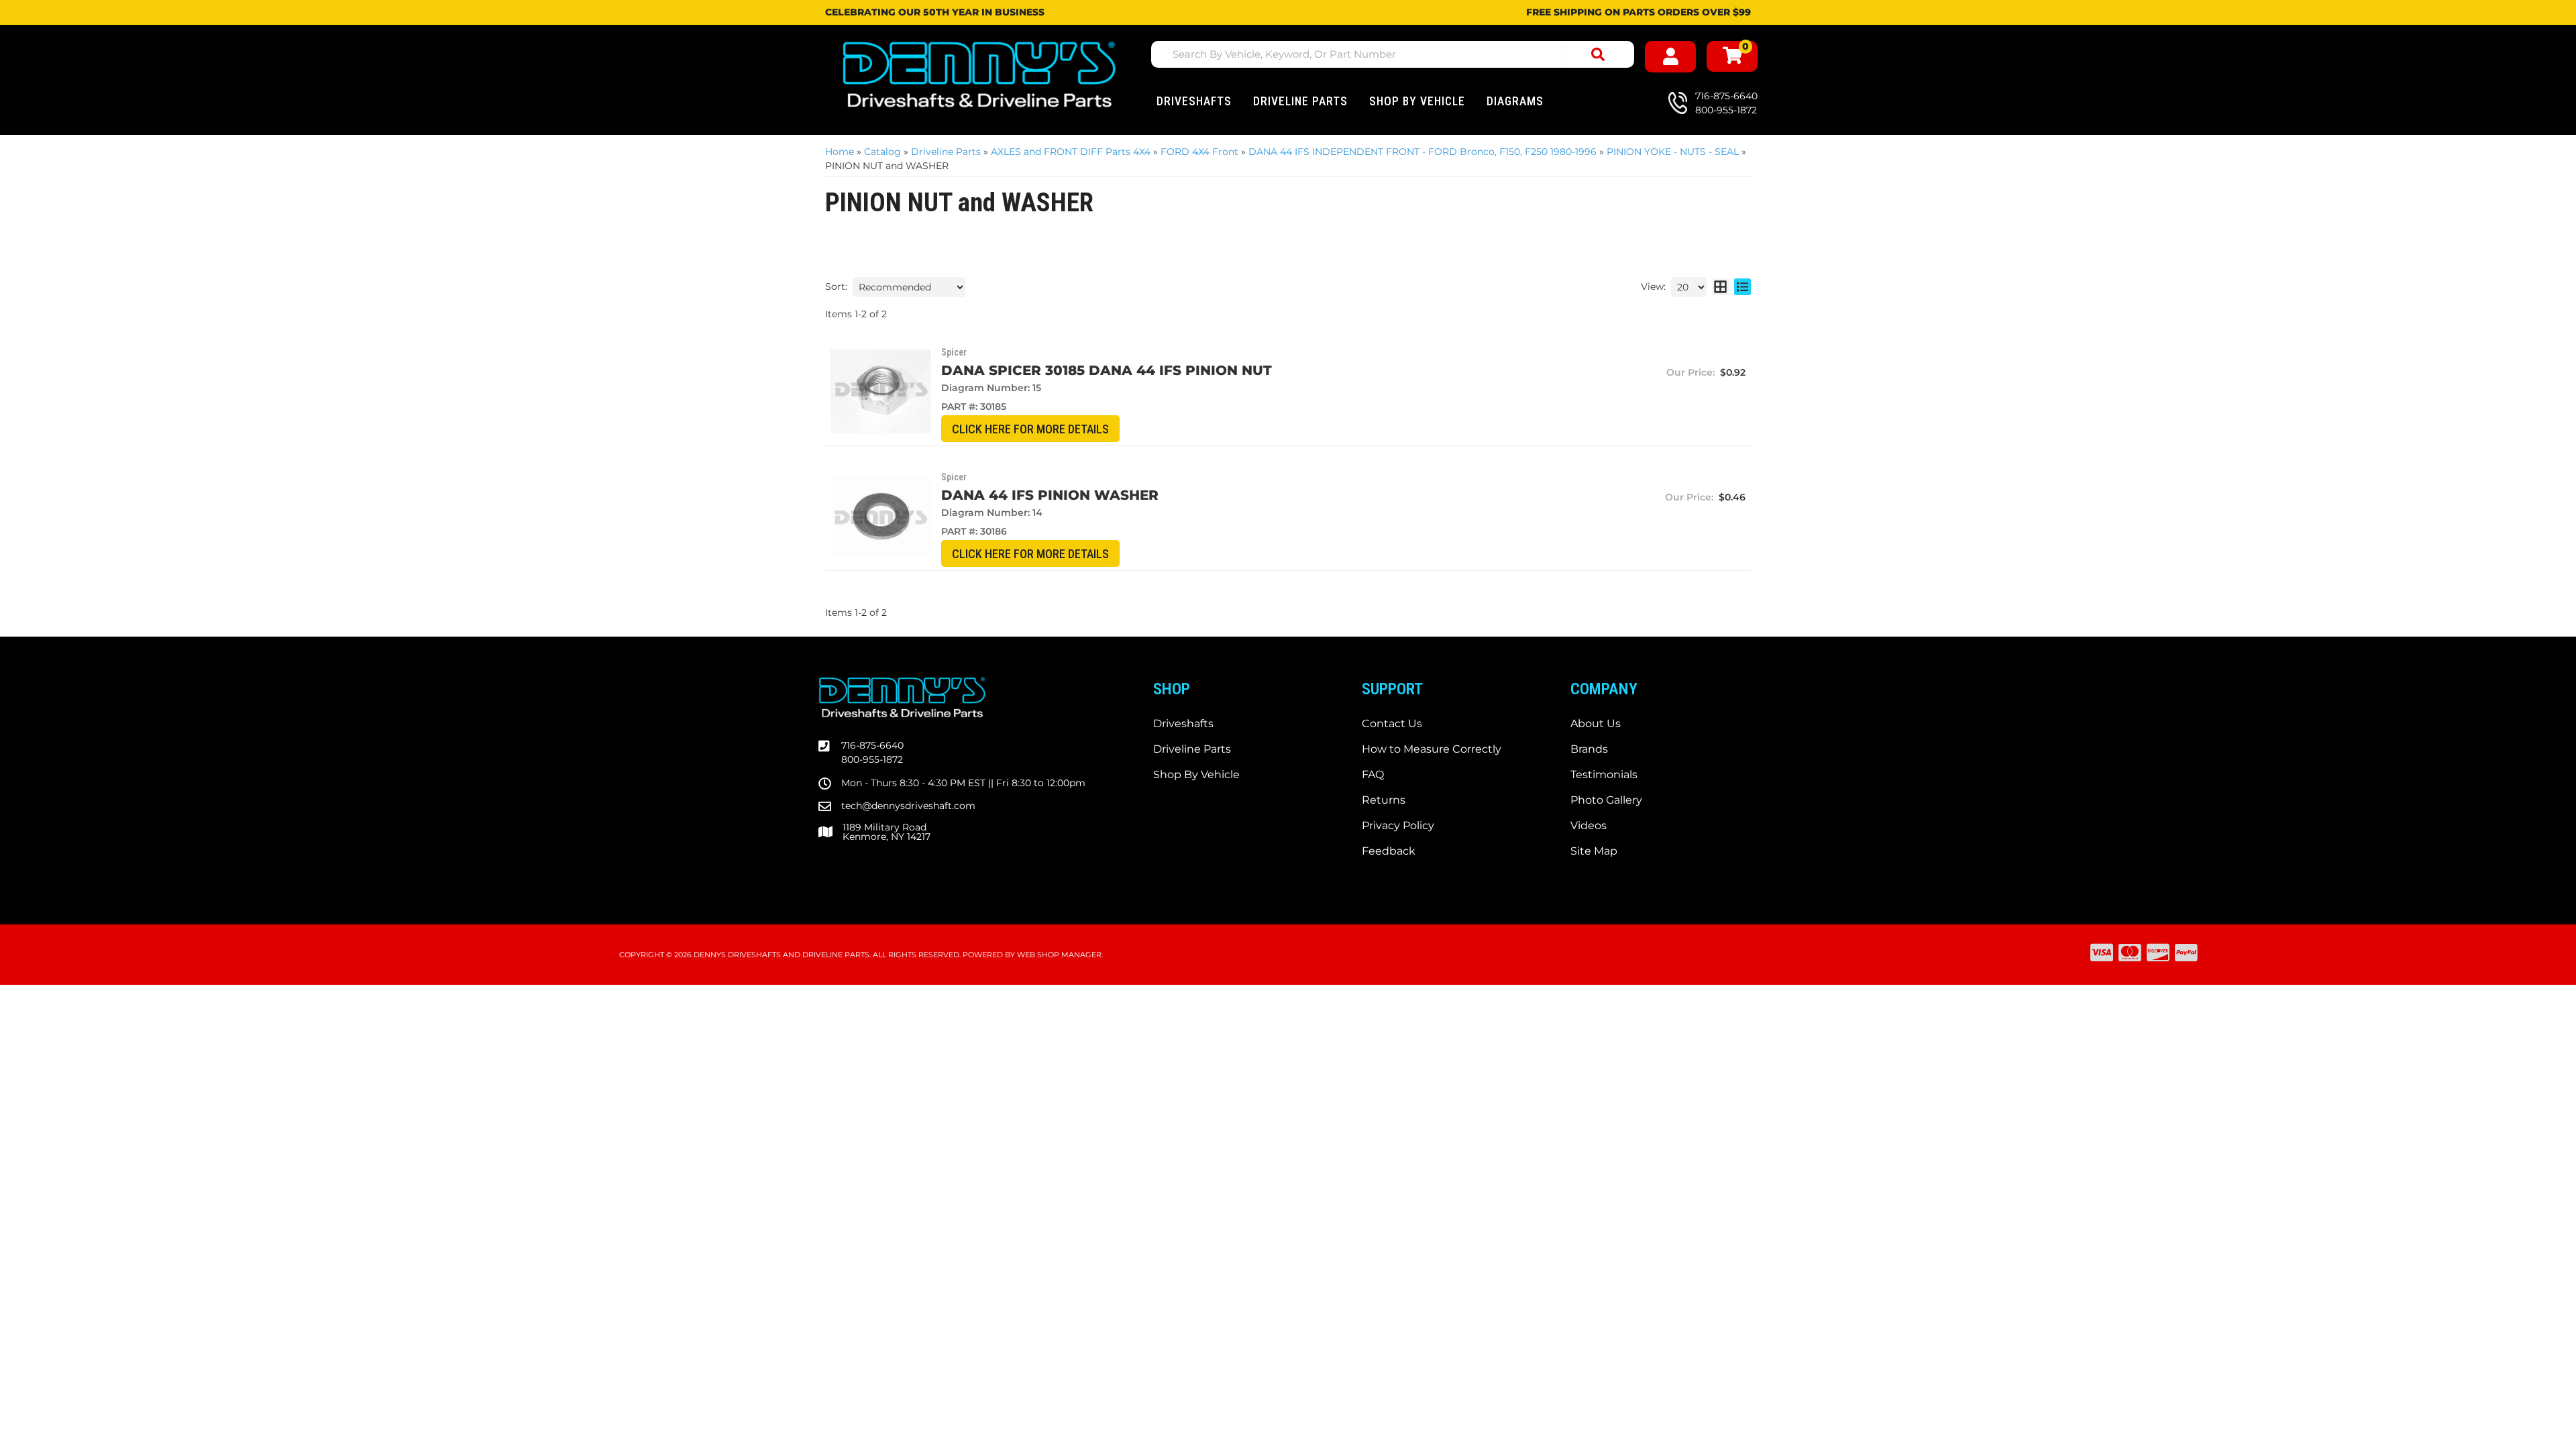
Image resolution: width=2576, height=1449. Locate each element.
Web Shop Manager (1059, 955)
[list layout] (1742, 287)
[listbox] (909, 287)
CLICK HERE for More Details (1030, 429)
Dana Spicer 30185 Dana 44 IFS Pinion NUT (1107, 370)
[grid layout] (1720, 287)
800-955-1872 (872, 759)
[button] (1393, 54)
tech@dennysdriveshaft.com (908, 806)
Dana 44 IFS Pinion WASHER (1050, 495)
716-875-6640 (872, 745)
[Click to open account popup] (1670, 57)
